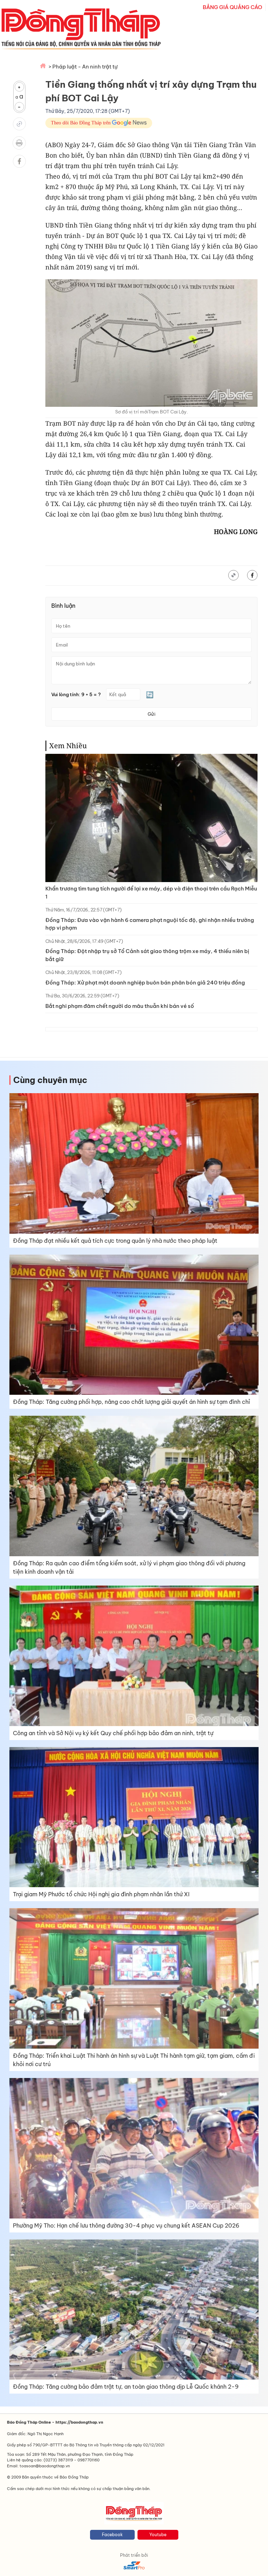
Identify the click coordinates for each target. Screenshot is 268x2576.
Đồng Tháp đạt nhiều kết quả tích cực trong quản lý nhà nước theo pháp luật (115, 1241)
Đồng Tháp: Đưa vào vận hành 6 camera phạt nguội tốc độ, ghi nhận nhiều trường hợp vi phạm (150, 924)
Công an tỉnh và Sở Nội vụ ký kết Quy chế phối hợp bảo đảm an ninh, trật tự (113, 1733)
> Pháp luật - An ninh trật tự (83, 67)
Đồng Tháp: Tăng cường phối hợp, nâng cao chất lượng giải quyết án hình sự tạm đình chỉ (131, 1402)
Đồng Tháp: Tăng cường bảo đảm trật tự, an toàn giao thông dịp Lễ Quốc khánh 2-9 (126, 2387)
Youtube (158, 2535)
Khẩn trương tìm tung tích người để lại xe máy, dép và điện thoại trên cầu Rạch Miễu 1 (151, 893)
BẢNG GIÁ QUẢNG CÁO (232, 7)
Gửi (151, 714)
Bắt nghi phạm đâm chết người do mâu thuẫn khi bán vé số (120, 1006)
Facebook (112, 2535)
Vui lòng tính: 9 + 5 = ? (76, 695)
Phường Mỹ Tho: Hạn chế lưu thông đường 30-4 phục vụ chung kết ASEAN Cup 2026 (126, 2225)
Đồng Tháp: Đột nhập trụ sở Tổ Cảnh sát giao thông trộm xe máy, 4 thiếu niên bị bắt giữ (147, 955)
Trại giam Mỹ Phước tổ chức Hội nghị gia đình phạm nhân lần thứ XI (101, 1894)
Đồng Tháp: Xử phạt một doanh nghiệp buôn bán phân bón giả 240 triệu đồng (145, 983)
